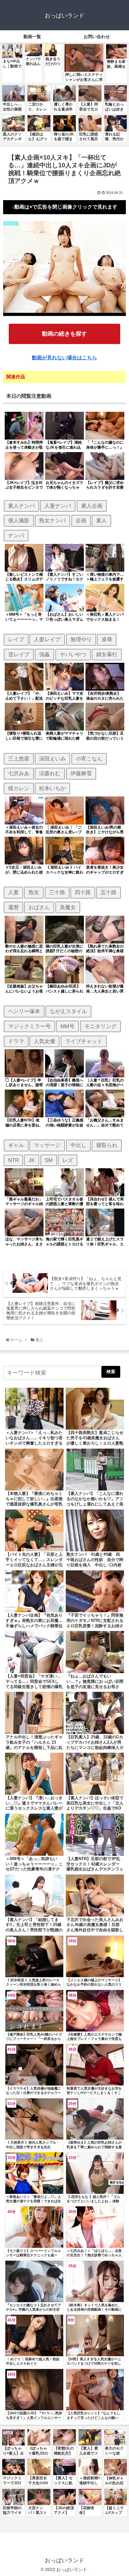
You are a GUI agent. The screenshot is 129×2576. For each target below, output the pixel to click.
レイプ (16, 639)
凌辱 (107, 639)
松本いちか (52, 788)
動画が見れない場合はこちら (64, 358)
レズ (68, 1160)
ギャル (16, 1145)
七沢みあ (19, 773)
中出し (78, 1145)
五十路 (108, 892)
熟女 (34, 892)
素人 (101, 520)
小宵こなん (89, 759)
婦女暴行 (107, 654)
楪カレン (19, 788)
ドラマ (16, 1041)
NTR (13, 1160)
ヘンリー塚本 (24, 1011)
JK (32, 1160)
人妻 (13, 892)
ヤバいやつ (73, 654)
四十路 (83, 892)
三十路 (57, 892)
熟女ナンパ (52, 520)
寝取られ (107, 1145)
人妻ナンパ (58, 506)
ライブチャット (84, 1041)
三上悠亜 (19, 759)
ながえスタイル (68, 1011)
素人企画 (92, 506)
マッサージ (47, 1145)
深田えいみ (52, 759)
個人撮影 (19, 520)
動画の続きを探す (64, 334)
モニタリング (101, 1026)
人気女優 (44, 1041)
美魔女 (68, 907)
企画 (81, 520)
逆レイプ (19, 654)
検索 (111, 1372)
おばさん (39, 907)
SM (49, 1160)
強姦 (44, 654)
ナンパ (16, 535)
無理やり (81, 639)
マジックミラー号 (29, 1026)
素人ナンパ (21, 506)
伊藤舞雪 (81, 773)
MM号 (67, 1026)
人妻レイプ (47, 639)
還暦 (13, 907)
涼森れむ (50, 773)
